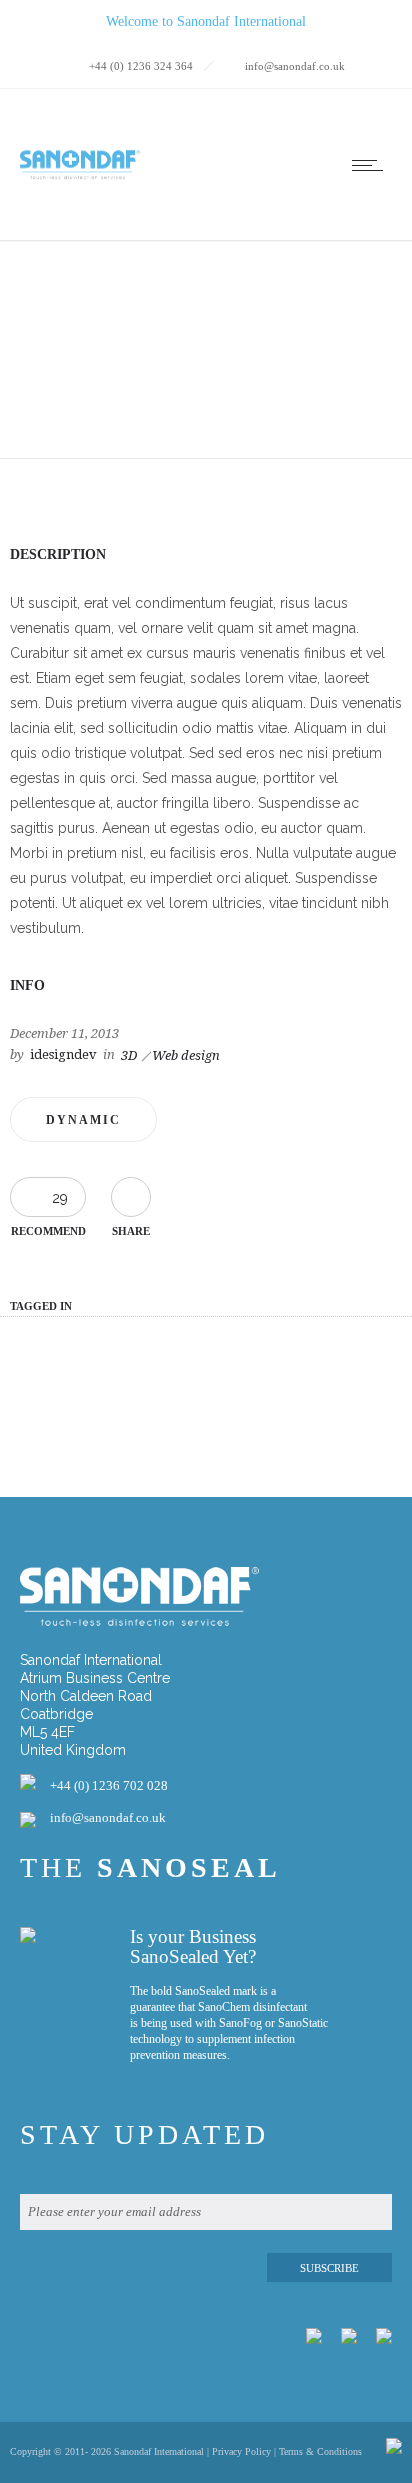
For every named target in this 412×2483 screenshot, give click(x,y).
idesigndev (63, 1054)
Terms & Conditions (320, 2451)
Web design (186, 1055)
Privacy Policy (241, 2451)
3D (129, 1055)
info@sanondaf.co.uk (108, 1817)
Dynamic (83, 1120)
